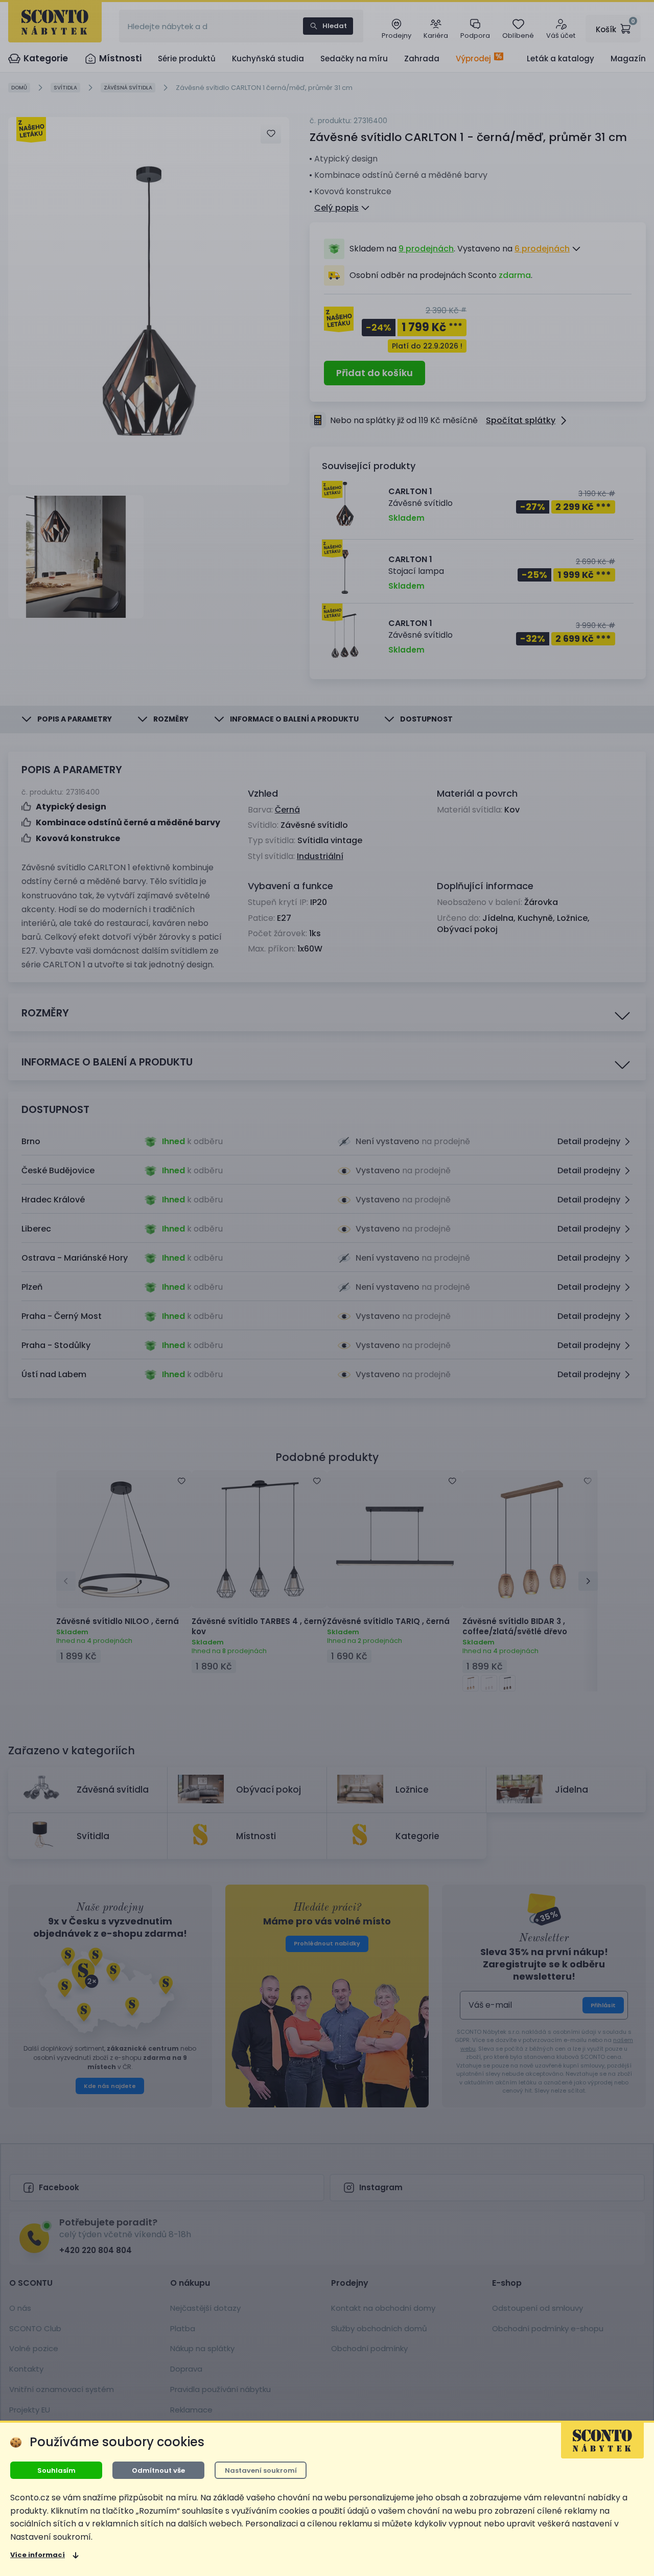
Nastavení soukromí (261, 2470)
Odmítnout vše (158, 2470)
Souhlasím (56, 2470)
